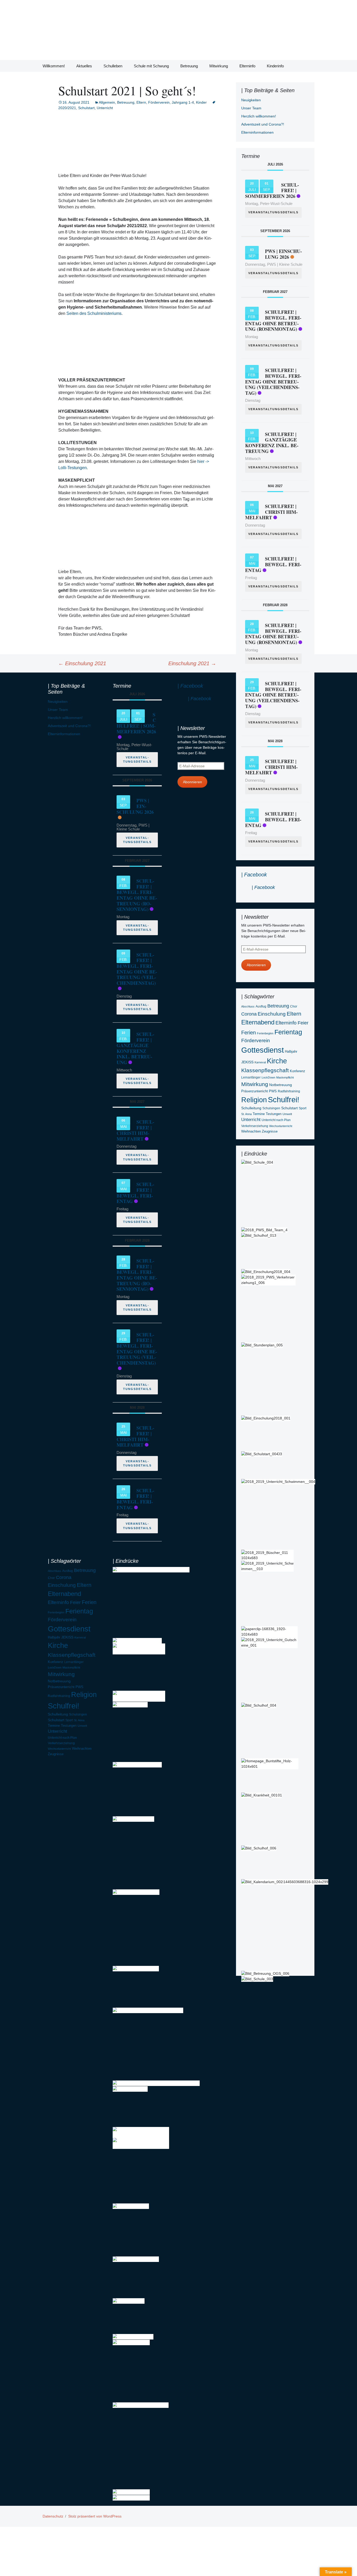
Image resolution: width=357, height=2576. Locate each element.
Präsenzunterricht (255, 1091)
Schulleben (113, 66)
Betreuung (189, 66)
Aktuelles (84, 66)
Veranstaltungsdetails (273, 212)
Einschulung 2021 (82, 663)
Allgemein (107, 102)
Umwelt (287, 1114)
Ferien (249, 1033)
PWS (273, 1091)
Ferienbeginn (265, 1033)
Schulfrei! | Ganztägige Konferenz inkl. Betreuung (272, 443)
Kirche (277, 1061)
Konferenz (298, 1071)
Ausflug (261, 1006)
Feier (303, 1023)
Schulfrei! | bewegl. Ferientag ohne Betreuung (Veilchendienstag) (273, 381)
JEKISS (247, 1062)
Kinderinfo (275, 66)
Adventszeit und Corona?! (263, 124)
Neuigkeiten (251, 100)
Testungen (274, 1114)
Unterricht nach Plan (276, 1120)
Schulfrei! (284, 1100)
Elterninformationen (257, 132)
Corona (249, 1014)
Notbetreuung (281, 1085)
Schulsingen (271, 1108)
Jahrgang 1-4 (183, 102)
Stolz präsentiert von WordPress (95, 2516)
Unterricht (105, 108)
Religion (254, 1100)
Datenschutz (53, 2516)
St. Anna (246, 1114)
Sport (303, 1108)
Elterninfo (247, 66)
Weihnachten (251, 1131)
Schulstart (86, 108)
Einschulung (272, 1014)
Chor (294, 1006)
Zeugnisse (270, 1131)
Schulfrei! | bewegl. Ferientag (273, 564)
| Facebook (254, 875)
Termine (259, 1114)
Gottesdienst (263, 1050)
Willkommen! (54, 66)
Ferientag (288, 1032)
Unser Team (251, 108)
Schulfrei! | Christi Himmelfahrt (271, 512)
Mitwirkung (219, 66)
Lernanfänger (251, 1077)
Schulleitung (251, 1108)
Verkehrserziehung (255, 1126)
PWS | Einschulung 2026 (283, 254)
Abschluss (248, 1006)
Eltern (141, 102)
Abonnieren (256, 965)
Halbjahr (291, 1051)
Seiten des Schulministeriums (94, 313)
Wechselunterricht (281, 1126)
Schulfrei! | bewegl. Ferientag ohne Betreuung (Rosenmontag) (273, 320)
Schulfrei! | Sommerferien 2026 (136, 723)
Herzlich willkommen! (259, 116)
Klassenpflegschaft (265, 1070)
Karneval (260, 1062)
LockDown (268, 1077)
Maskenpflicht (285, 1077)
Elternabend (258, 1022)
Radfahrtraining (289, 1091)
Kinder (201, 102)
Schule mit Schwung (151, 66)
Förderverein (159, 102)
